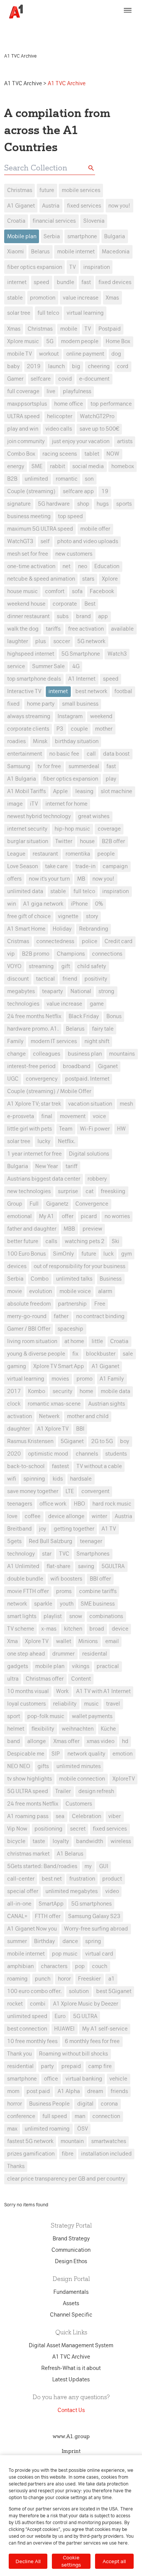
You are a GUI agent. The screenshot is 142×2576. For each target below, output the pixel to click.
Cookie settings (71, 2561)
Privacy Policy (31, 33)
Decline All (28, 2561)
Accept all (114, 2561)
